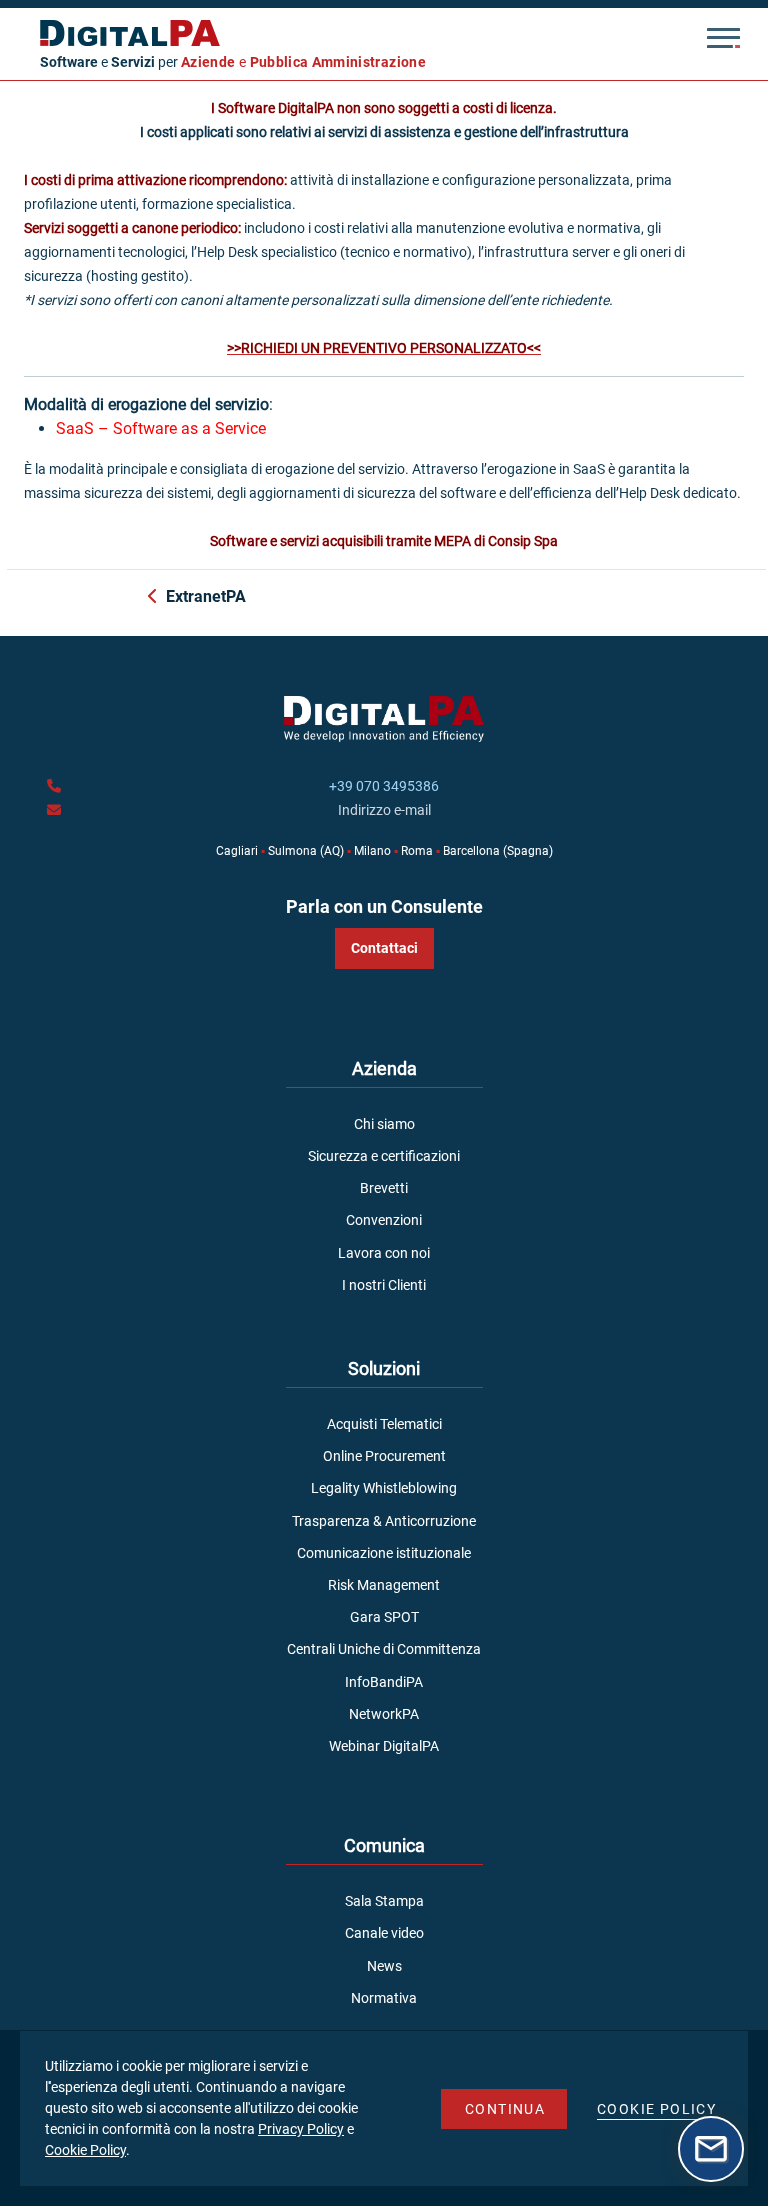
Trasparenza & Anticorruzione (384, 1521)
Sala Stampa (384, 1901)
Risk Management (384, 1585)
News (384, 1966)
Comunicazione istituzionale (384, 1553)
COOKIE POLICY (656, 2109)
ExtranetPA (206, 596)
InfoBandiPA (384, 1682)
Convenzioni (384, 1220)
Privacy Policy (301, 2129)
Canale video (384, 1933)
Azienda (384, 1068)
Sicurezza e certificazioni (384, 1156)
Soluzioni (384, 1368)
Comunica (384, 1845)
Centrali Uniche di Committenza (384, 1649)
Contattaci (384, 948)
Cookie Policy (85, 2150)
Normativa (384, 1998)
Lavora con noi (384, 1253)
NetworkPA (384, 1714)
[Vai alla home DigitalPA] (361, 33)
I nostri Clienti (384, 1285)
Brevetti (384, 1188)
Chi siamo (384, 1124)
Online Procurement (384, 1456)
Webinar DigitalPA (384, 1746)
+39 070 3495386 (384, 786)
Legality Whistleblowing (384, 1488)
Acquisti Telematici (384, 1424)
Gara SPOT (384, 1617)
